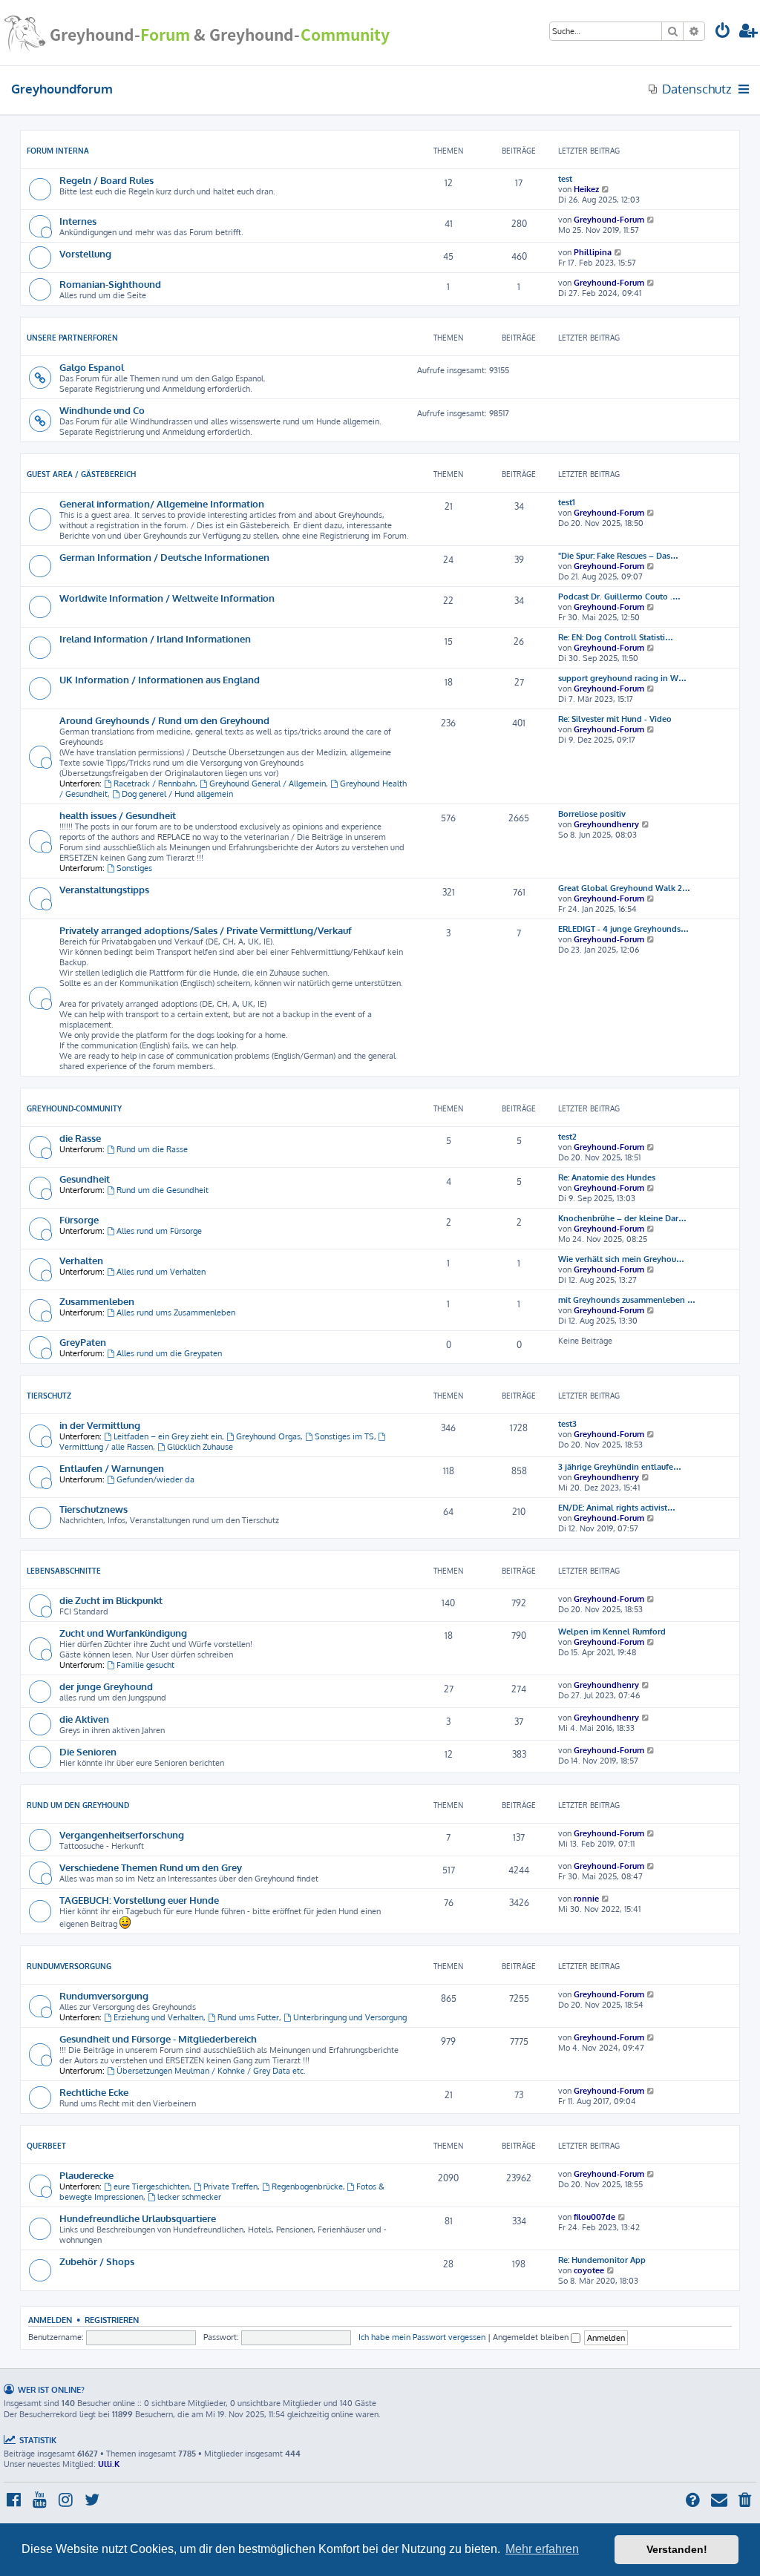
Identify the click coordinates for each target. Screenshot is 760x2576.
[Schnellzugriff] (745, 89)
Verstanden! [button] (677, 2549)
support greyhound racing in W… (622, 678)
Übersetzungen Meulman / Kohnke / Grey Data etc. (211, 2071)
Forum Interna (58, 151)
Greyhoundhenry (606, 824)
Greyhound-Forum (609, 220)
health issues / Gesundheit (118, 815)
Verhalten (81, 1260)
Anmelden (50, 2320)
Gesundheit (85, 1179)
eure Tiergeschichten (151, 2186)
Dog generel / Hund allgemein (177, 794)
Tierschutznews (94, 1509)
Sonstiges (134, 868)
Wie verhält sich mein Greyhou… (621, 1259)
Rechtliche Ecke (94, 2092)
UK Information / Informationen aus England (160, 679)
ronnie (586, 1899)
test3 (567, 1424)
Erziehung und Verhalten (158, 2017)
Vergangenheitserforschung (122, 1834)
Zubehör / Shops (97, 2261)
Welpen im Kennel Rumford (612, 1632)
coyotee (589, 2270)
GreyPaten (83, 1342)
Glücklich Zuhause (200, 1447)
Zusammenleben (97, 1301)
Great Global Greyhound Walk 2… (624, 888)
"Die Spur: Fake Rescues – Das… (618, 556)
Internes (78, 221)
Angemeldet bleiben (532, 2337)
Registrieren (112, 2320)
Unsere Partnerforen (72, 338)
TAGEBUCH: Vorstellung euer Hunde (139, 1900)
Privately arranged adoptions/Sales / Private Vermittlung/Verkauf (206, 930)
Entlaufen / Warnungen (112, 1468)
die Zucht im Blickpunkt (111, 1600)
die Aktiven (84, 1719)
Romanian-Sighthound (110, 284)
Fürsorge (79, 1219)
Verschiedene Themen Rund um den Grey (151, 1867)
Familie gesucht (145, 1665)
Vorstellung (85, 253)
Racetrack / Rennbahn (154, 783)
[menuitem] (723, 32)
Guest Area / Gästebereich (81, 474)
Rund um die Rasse (152, 1149)
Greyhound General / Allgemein (268, 783)
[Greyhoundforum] (196, 33)
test (565, 179)
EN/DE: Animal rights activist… (617, 1508)
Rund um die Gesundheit (163, 1190)
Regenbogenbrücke (307, 2186)
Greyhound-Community (74, 1108)
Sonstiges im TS (344, 1436)
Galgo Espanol (92, 367)
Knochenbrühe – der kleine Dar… (622, 1218)
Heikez (586, 189)
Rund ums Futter (248, 2017)
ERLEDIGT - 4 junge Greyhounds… (623, 929)
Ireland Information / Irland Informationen (155, 638)
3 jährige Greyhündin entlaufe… (620, 1467)
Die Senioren (88, 1751)
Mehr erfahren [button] (542, 2549)
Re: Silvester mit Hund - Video (615, 719)
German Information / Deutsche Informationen (164, 557)
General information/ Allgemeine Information (162, 503)
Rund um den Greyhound (78, 1805)
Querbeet (46, 2146)
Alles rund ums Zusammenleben (176, 1312)
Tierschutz (49, 1396)
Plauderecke (86, 2175)
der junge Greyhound (106, 1686)
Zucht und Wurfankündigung (123, 1633)
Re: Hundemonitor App (602, 2260)
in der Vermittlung (100, 1425)
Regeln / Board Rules (107, 180)
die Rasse (80, 1138)
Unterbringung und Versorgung (350, 2017)
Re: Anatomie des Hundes (607, 1177)
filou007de (594, 2217)
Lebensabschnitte (64, 1571)
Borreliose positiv (592, 814)
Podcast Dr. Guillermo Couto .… (619, 597)
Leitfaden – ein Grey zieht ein (168, 1436)
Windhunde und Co (102, 410)
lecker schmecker (189, 2197)
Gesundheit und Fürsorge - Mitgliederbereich (158, 2038)
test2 (567, 1137)
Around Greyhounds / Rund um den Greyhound (164, 720)
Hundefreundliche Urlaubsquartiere (138, 2218)
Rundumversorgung (69, 1966)
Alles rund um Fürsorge (159, 1231)
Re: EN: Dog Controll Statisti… (616, 637)
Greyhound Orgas (268, 1436)
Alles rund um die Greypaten (169, 1353)
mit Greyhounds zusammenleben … (627, 1300)
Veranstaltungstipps (104, 889)
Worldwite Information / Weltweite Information (167, 598)
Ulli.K (109, 2464)
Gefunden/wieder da (155, 1479)
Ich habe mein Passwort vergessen (422, 2337)
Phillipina (593, 252)
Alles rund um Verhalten (161, 1272)
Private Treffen (230, 2186)
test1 (567, 502)
